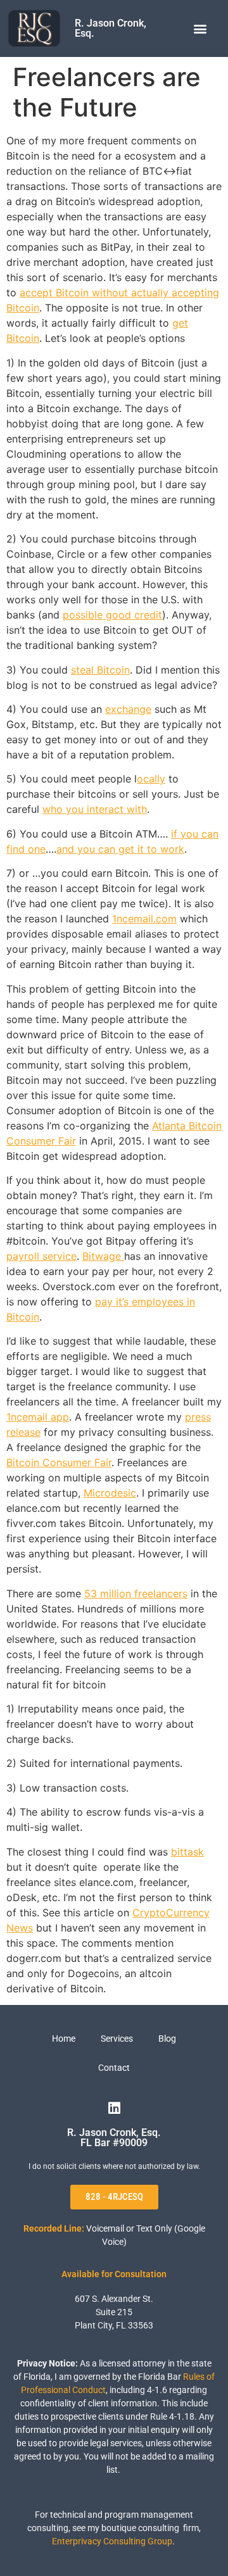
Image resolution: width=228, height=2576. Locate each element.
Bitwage (103, 1256)
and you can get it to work (120, 849)
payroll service (41, 1256)
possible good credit (112, 615)
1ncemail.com (144, 919)
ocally (151, 779)
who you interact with (95, 809)
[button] (200, 29)
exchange (128, 709)
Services (117, 2039)
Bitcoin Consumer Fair (59, 1462)
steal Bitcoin (100, 670)
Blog (167, 2039)
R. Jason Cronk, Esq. (111, 28)
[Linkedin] (114, 2108)
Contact (114, 2068)
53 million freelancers (136, 1593)
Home (64, 2039)
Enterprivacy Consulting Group (112, 2541)
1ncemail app (38, 1417)
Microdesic (110, 1493)
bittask (187, 1852)
